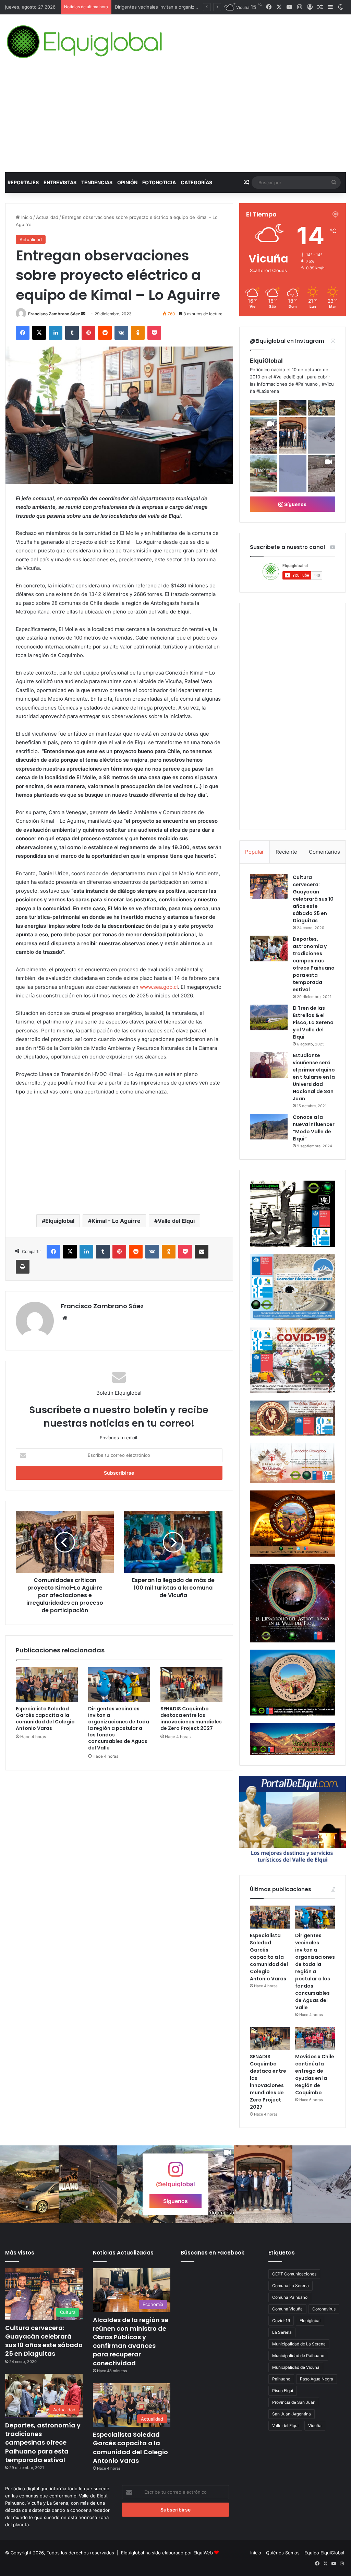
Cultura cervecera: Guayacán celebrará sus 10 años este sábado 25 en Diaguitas (313, 899)
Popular (255, 852)
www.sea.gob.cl (159, 987)
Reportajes (23, 182)
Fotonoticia (159, 182)
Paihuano (281, 2379)
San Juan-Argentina (292, 2414)
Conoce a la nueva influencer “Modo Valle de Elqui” (314, 1128)
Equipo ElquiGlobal (324, 2553)
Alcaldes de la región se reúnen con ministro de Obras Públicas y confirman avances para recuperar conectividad (131, 2341)
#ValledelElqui (288, 377)
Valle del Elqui (176, 1221)
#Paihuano (307, 384)
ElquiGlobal (266, 361)
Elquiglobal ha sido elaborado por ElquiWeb (167, 2553)
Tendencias (97, 182)
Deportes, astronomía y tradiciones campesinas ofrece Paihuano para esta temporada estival (314, 964)
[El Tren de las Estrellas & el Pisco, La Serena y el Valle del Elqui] (269, 1017)
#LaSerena (268, 391)
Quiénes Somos (283, 2553)
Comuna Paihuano (290, 2297)
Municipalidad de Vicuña (296, 2367)
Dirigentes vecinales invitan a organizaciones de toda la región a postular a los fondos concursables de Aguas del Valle (119, 1728)
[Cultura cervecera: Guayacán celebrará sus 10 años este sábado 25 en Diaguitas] (269, 887)
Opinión (127, 182)
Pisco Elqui (283, 2391)
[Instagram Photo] (264, 408)
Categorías (196, 182)
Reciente (286, 852)
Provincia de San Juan (294, 2402)
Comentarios (324, 852)
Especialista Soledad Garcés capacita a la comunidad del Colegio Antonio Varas (45, 1718)
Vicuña (315, 2426)
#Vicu (328, 384)
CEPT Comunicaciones (294, 2274)
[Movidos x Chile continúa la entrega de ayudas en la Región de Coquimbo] (315, 2038)
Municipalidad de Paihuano (298, 2356)
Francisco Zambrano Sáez (54, 314)
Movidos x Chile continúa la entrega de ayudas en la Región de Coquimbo (315, 2075)
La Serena (282, 2332)
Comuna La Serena (291, 2286)
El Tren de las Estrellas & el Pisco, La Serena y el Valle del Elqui (313, 1022)
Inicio (26, 217)
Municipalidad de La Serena (299, 2344)
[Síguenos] (175, 2173)
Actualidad (47, 217)
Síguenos (295, 504)
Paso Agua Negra (317, 2379)
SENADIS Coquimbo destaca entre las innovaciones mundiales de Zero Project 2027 (191, 1718)
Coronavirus (324, 2309)
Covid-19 (281, 2321)
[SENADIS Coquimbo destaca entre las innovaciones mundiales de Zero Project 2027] (191, 1685)
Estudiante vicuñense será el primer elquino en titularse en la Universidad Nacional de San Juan (314, 1077)
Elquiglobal (60, 1221)
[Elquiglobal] (85, 42)
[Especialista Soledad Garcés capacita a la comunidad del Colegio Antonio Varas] (47, 1685)
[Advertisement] (175, 121)
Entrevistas (60, 182)
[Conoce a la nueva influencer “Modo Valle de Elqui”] (269, 1127)
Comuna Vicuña (287, 2309)
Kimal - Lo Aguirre (116, 1221)
